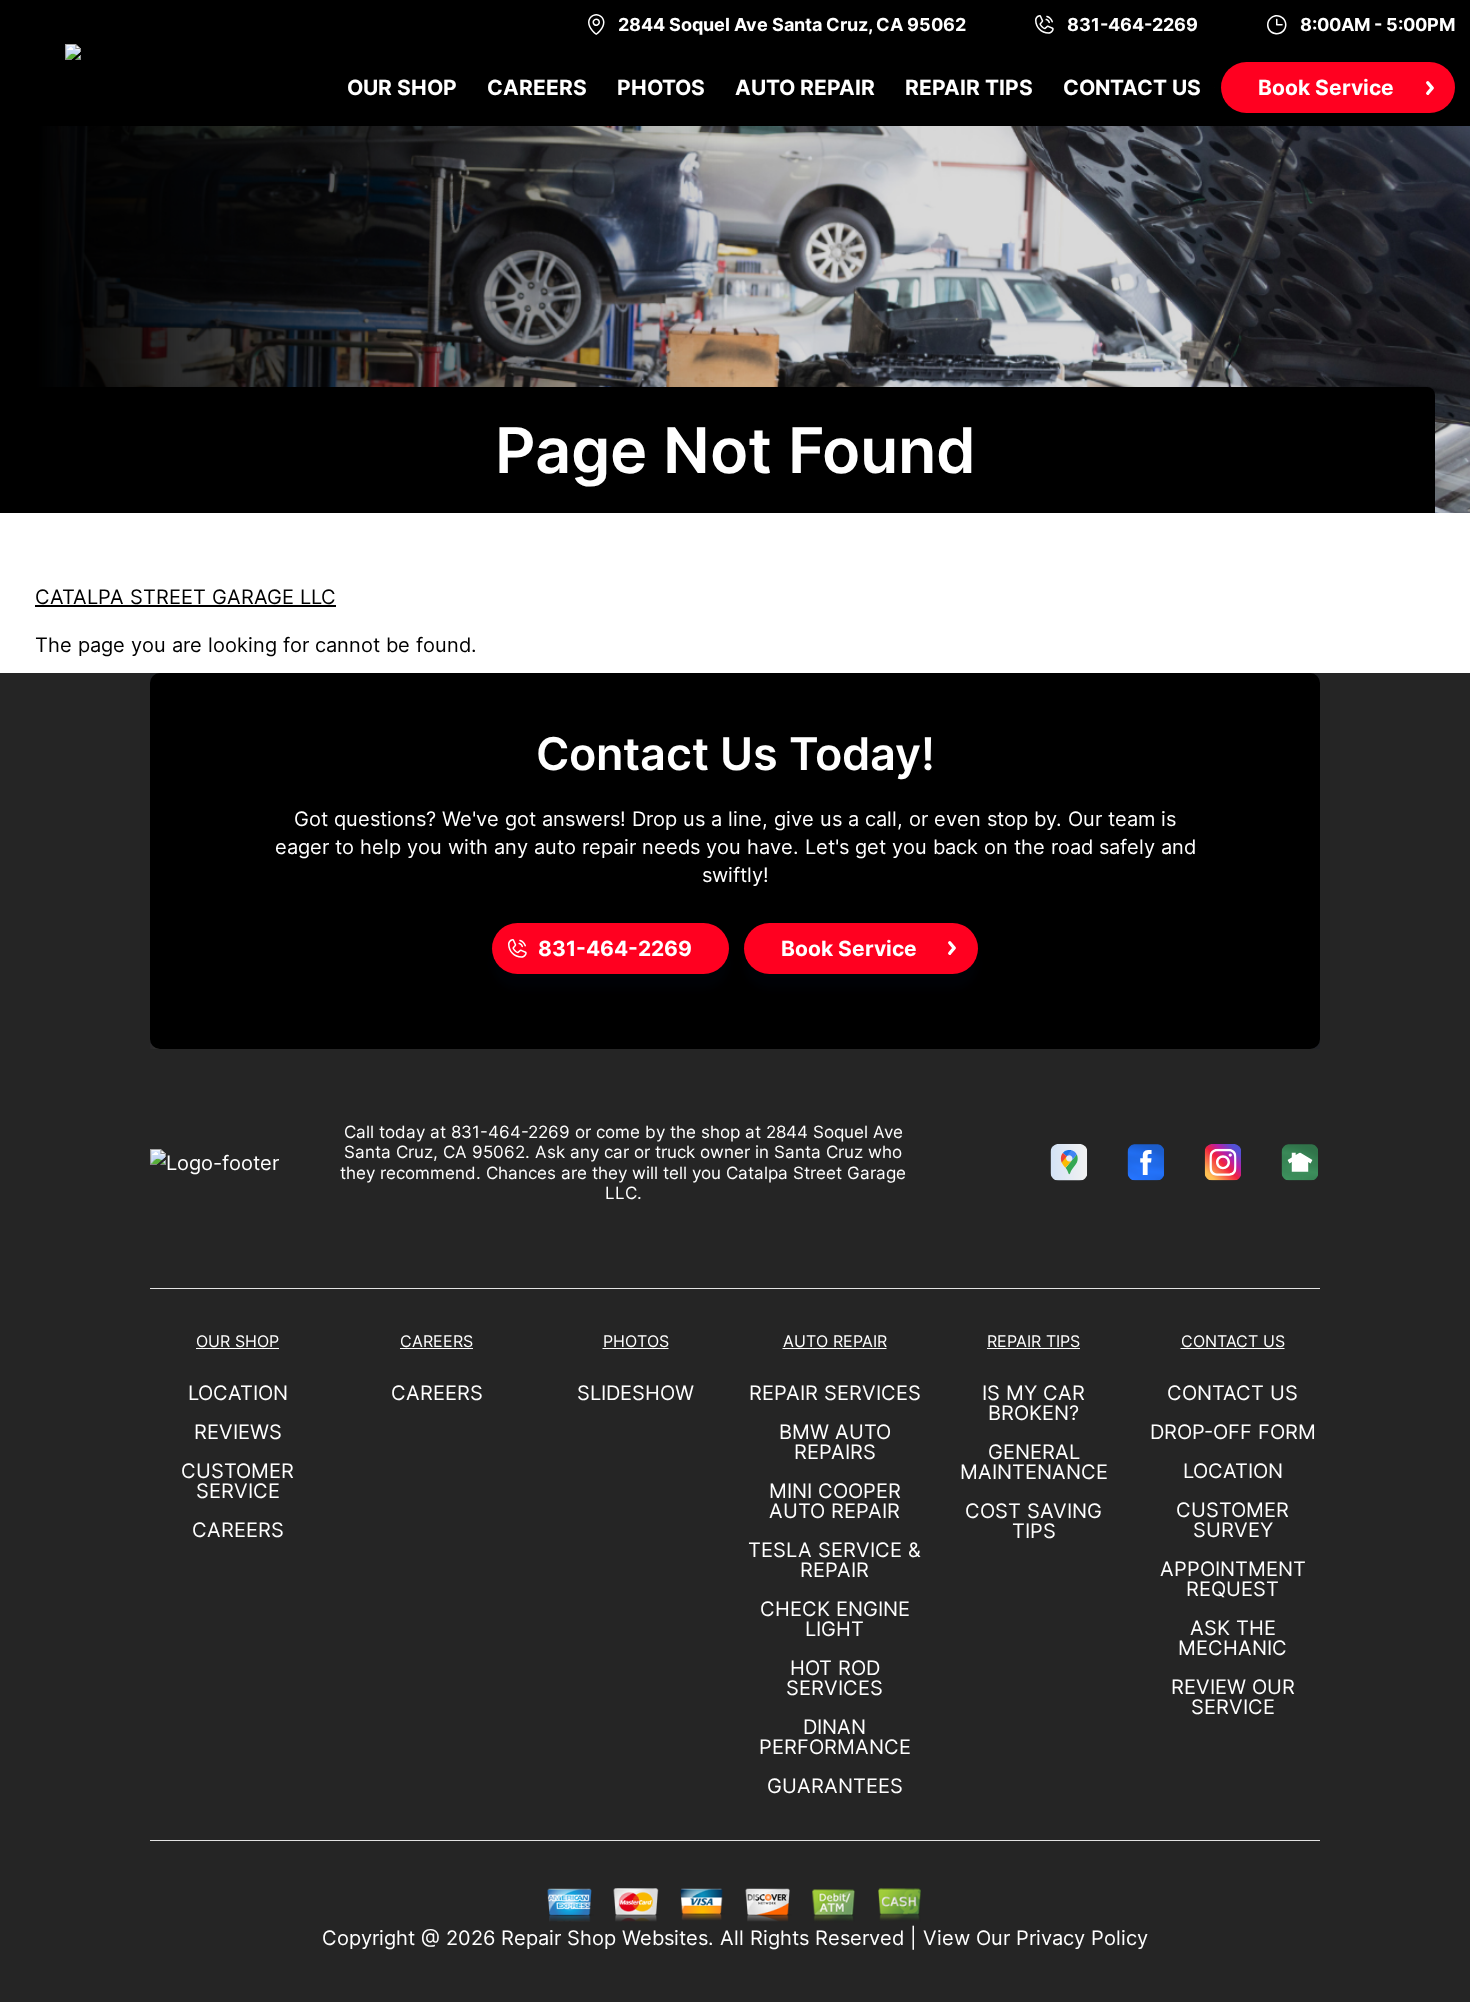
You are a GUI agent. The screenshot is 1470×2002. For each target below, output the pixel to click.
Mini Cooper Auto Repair (835, 1501)
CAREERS (238, 1530)
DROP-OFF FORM (1233, 1432)
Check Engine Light (835, 1619)
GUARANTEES (835, 1786)
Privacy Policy (1082, 1938)
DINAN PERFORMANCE (835, 1737)
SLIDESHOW (635, 1393)
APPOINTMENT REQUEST (1233, 1579)
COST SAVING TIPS (1033, 1521)
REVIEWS (238, 1432)
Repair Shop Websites (604, 1938)
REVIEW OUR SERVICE (1233, 1697)
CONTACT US (1232, 1393)
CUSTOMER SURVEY (1232, 1520)
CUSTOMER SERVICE (237, 1481)
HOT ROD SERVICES (834, 1678)
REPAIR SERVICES (835, 1393)
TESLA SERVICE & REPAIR (834, 1560)
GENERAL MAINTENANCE (1034, 1462)
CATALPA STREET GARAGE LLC (185, 597)
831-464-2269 (510, 1132)
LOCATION (238, 1393)
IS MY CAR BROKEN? (1033, 1403)
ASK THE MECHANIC (1232, 1638)
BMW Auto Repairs (835, 1442)
